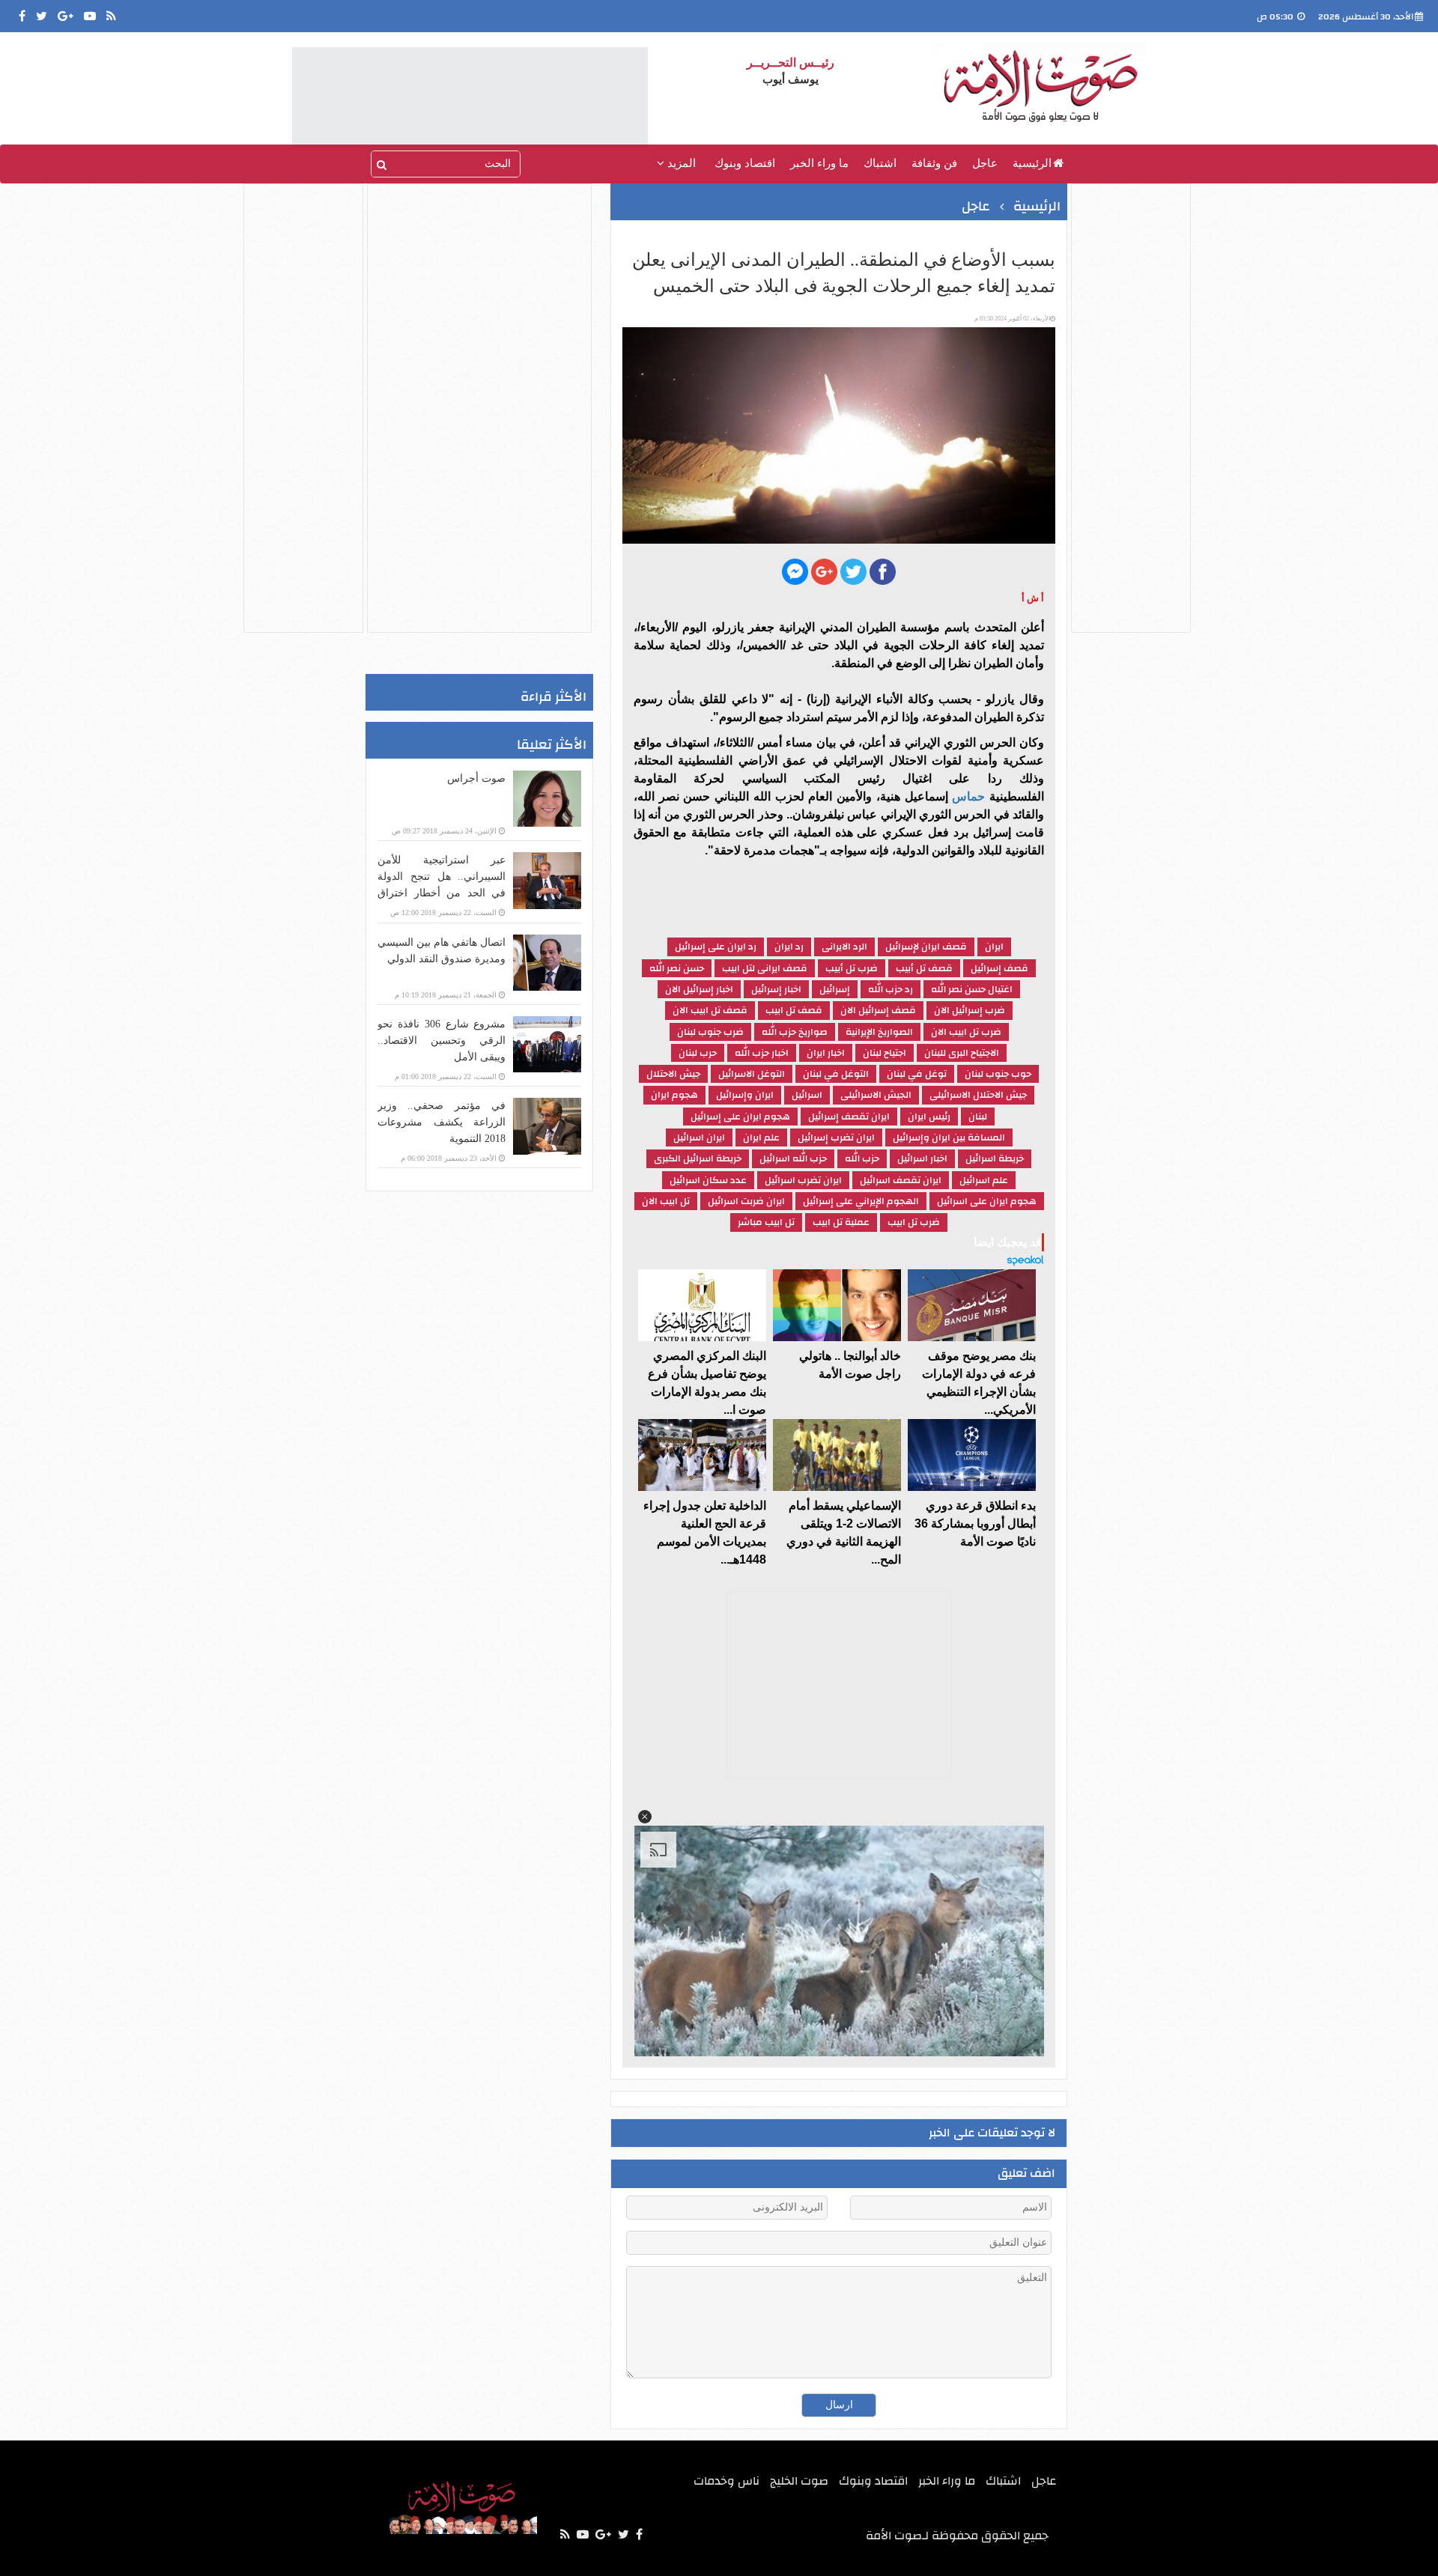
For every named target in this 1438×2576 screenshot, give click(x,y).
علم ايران (761, 1137)
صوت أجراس (476, 778)
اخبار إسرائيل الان (699, 989)
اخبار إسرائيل (776, 989)
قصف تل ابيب (794, 1010)
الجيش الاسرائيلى (876, 1095)
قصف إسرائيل (999, 968)
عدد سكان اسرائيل (708, 1180)
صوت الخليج (799, 2481)
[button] (645, 1817)
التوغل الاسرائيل (752, 1074)
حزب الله (862, 1158)
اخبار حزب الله (762, 1053)
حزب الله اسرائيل (793, 1158)
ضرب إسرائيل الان (970, 1010)
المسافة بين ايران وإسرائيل (949, 1137)
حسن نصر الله (677, 968)
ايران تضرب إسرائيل (836, 1137)
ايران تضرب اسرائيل (803, 1180)
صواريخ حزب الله (795, 1032)
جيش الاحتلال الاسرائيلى (978, 1095)
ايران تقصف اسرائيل (901, 1180)
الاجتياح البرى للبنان (962, 1053)
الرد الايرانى (844, 947)
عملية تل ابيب (841, 1222)
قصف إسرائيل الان (878, 1010)
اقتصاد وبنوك (745, 163)
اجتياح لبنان (885, 1053)
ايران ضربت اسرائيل (746, 1201)
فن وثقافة (934, 163)
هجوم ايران (674, 1095)
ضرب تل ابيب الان (966, 1032)
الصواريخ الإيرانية (879, 1032)
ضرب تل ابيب (914, 1222)
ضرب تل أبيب (852, 968)
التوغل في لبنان (836, 1074)
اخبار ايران (826, 1053)
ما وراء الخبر (819, 163)
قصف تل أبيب (924, 968)
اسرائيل (807, 1095)
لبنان (978, 1117)
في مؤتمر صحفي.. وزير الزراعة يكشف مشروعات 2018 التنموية (442, 1122)
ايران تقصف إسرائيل (849, 1117)
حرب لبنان (698, 1053)
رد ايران (789, 947)
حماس (967, 796)
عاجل (985, 163)
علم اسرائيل (984, 1180)
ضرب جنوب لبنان (710, 1032)
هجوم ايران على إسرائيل (740, 1117)
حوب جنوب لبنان (998, 1074)
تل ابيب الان (666, 1201)
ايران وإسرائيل (745, 1095)
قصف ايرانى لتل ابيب (765, 968)
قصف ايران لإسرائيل (926, 947)
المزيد (680, 163)
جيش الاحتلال (673, 1074)
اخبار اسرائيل (922, 1158)
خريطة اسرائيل (995, 1158)
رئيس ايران (929, 1117)
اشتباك (880, 163)
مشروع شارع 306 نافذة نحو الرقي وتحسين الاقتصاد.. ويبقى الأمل (442, 1041)
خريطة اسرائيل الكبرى (698, 1158)
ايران (994, 947)
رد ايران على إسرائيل (716, 947)
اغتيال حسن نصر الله (972, 989)
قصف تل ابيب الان (710, 1010)
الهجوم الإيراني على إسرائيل (861, 1201)
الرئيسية (1032, 163)
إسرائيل (835, 989)
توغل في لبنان (917, 1074)
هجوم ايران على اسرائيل (987, 1201)
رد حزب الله (891, 989)
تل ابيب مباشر (766, 1222)
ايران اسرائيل (699, 1137)
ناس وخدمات (726, 2481)
